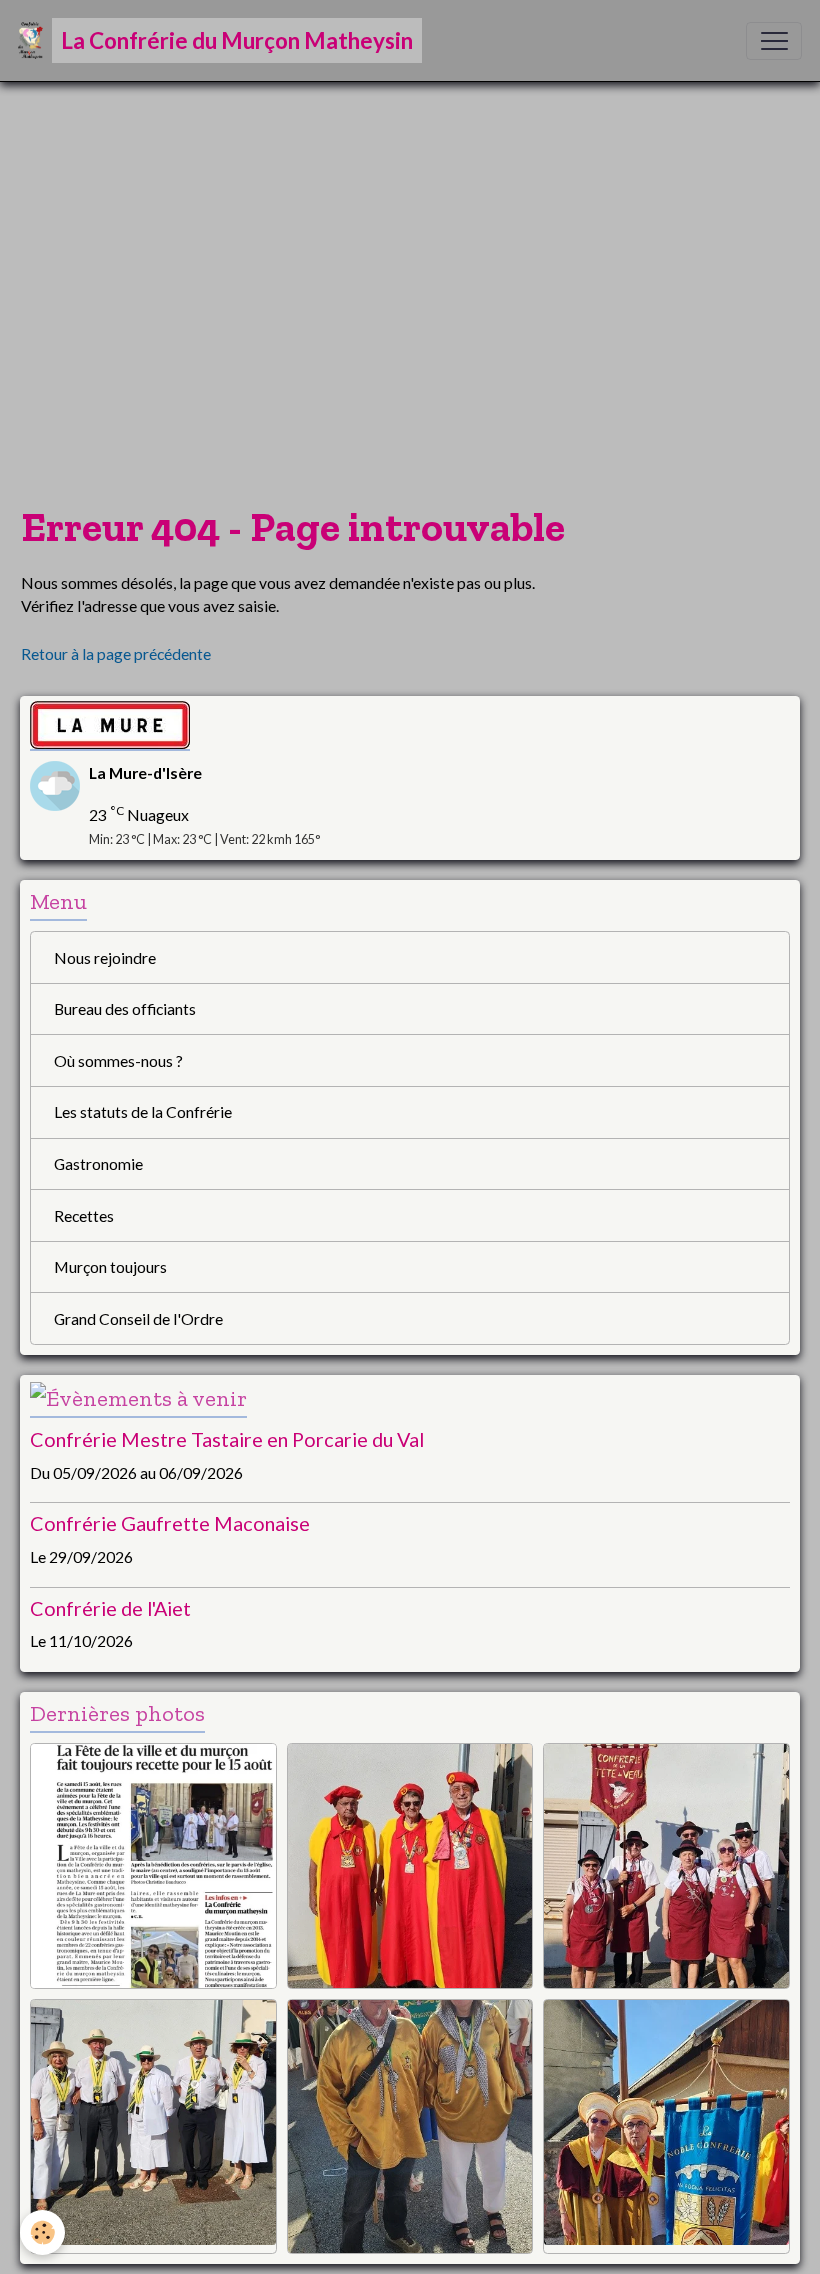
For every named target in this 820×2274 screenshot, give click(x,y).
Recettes (84, 1215)
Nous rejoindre (105, 957)
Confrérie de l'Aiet (110, 1608)
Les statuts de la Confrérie (143, 1111)
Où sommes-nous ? (118, 1060)
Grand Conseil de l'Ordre (138, 1318)
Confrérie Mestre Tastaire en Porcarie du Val (227, 1439)
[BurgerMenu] (774, 41)
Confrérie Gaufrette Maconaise (170, 1523)
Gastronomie (98, 1163)
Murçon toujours (110, 1266)
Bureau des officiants (125, 1008)
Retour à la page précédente (116, 653)
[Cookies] (42, 2232)
